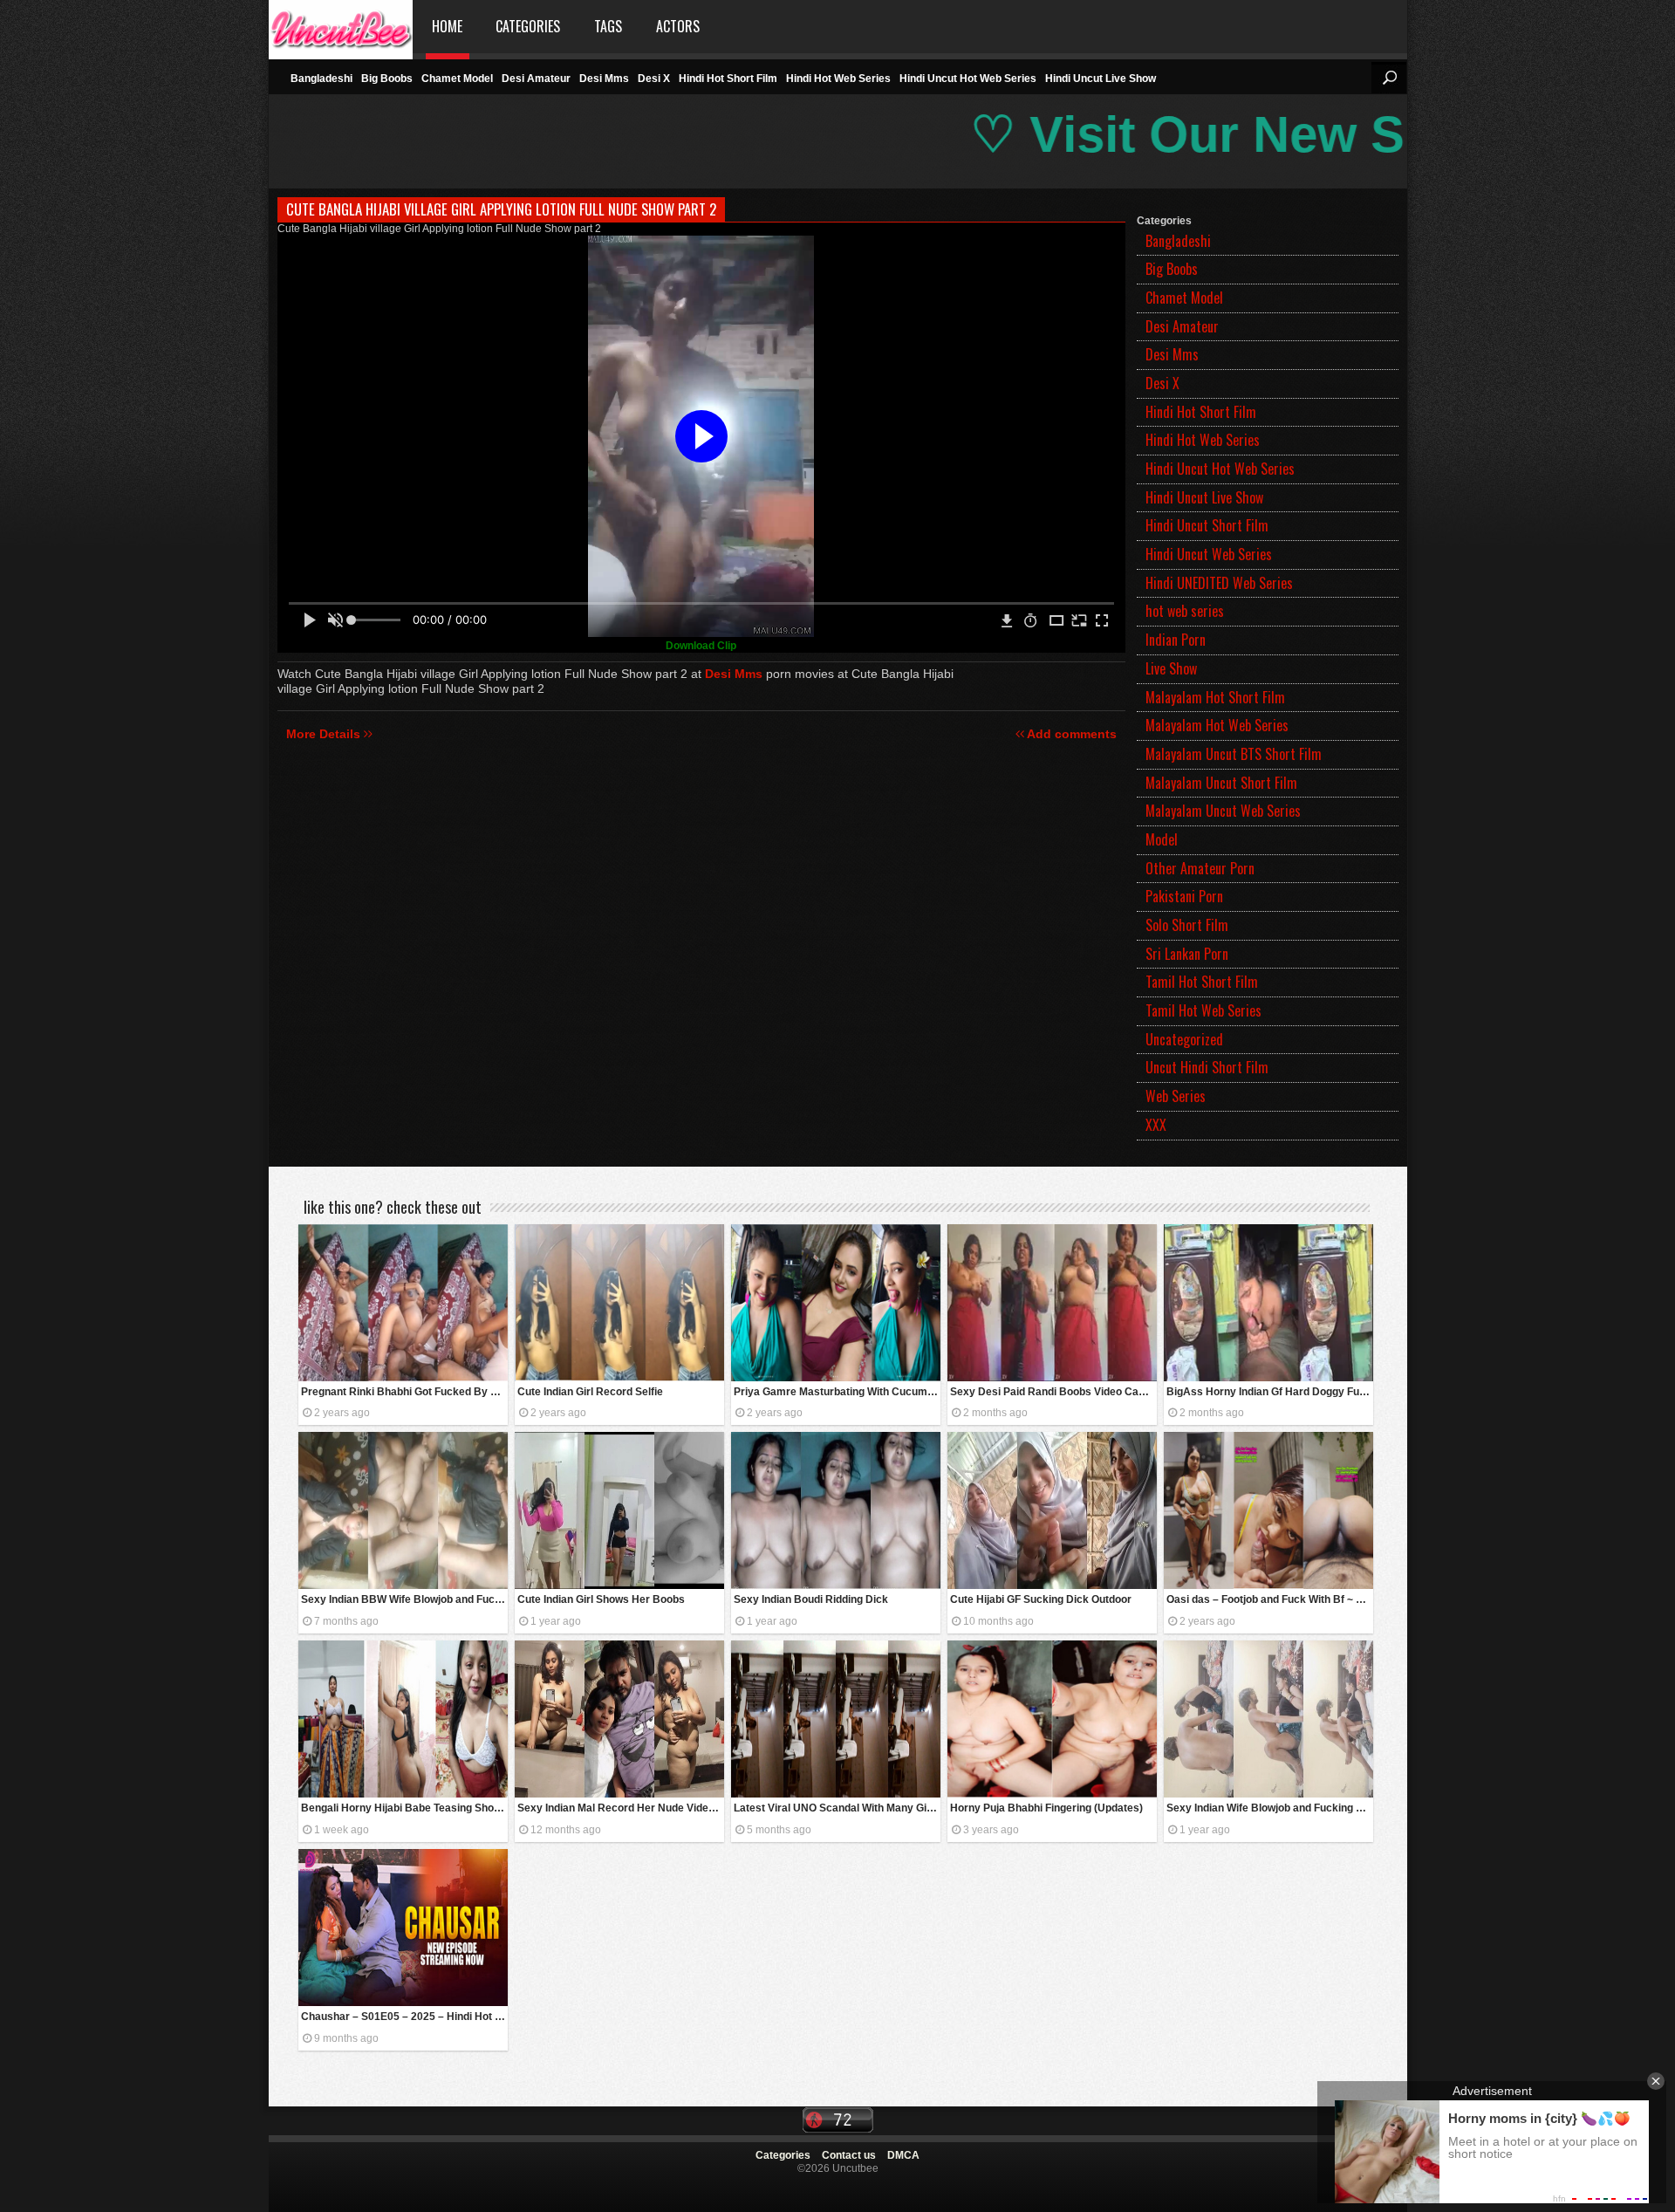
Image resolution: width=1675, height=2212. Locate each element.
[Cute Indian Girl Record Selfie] (619, 1303)
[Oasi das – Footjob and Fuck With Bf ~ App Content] (1268, 1510)
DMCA (903, 2155)
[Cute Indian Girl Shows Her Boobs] (619, 1510)
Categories (528, 26)
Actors (678, 26)
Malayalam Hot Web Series (1217, 725)
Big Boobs (387, 79)
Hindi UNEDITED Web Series (1219, 583)
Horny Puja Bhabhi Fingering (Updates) (1046, 1808)
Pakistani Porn (1184, 896)
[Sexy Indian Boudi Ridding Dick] (836, 1510)
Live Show (1171, 668)
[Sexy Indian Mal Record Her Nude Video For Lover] (619, 1719)
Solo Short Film (1187, 925)
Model (1162, 839)
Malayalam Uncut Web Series (1223, 811)
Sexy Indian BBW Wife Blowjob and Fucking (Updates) (404, 1599)
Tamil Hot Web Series (1203, 1010)
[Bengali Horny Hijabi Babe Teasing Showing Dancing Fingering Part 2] (403, 1719)
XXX (1156, 1125)
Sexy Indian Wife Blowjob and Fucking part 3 (1270, 1808)
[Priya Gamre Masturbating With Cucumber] (836, 1303)
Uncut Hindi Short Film (1207, 1067)
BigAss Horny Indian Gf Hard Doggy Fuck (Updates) (1270, 1392)
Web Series (1176, 1096)
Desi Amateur (536, 79)
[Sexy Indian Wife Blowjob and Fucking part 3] (1268, 1719)
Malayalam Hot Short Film (1215, 697)
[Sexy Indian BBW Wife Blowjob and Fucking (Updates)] (403, 1510)
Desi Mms (604, 79)
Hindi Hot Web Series (838, 79)
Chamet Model (457, 79)
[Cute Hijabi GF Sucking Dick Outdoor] (1052, 1510)
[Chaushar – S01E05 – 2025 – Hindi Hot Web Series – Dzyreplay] (403, 1928)
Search (1389, 78)
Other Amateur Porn (1200, 868)
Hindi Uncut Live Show (1101, 79)
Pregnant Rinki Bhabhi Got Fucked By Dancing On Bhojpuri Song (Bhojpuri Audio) (404, 1392)
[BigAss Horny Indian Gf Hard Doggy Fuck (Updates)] (1268, 1303)
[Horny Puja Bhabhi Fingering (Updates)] (1052, 1719)
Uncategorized (1184, 1039)
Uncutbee (341, 27)
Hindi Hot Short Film (728, 79)
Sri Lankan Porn (1187, 954)
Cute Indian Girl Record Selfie (590, 1392)
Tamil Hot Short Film (1202, 982)
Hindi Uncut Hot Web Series (968, 79)
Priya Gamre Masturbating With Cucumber (837, 1392)
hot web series (1185, 611)
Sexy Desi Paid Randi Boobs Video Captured (1053, 1392)
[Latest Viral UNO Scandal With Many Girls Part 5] (836, 1719)
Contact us (849, 2155)
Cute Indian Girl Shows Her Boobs (601, 1599)
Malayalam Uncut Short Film (1221, 783)
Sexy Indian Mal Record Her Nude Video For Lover (621, 1808)
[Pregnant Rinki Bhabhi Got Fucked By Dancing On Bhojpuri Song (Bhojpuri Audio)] (403, 1303)
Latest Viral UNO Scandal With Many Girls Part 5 (837, 1808)
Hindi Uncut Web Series (1209, 554)
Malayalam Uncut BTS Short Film (1234, 754)
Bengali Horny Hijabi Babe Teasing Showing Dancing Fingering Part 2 (404, 1808)
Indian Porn (1176, 640)
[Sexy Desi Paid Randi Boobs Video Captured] (1052, 1303)
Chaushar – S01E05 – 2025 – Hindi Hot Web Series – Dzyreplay (404, 2017)
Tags (608, 26)
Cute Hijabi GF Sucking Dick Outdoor (1041, 1599)
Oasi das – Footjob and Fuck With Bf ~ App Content (1270, 1599)
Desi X (654, 79)
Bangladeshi (321, 79)
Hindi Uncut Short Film (1207, 525)
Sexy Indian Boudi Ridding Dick (811, 1599)
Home (447, 26)
